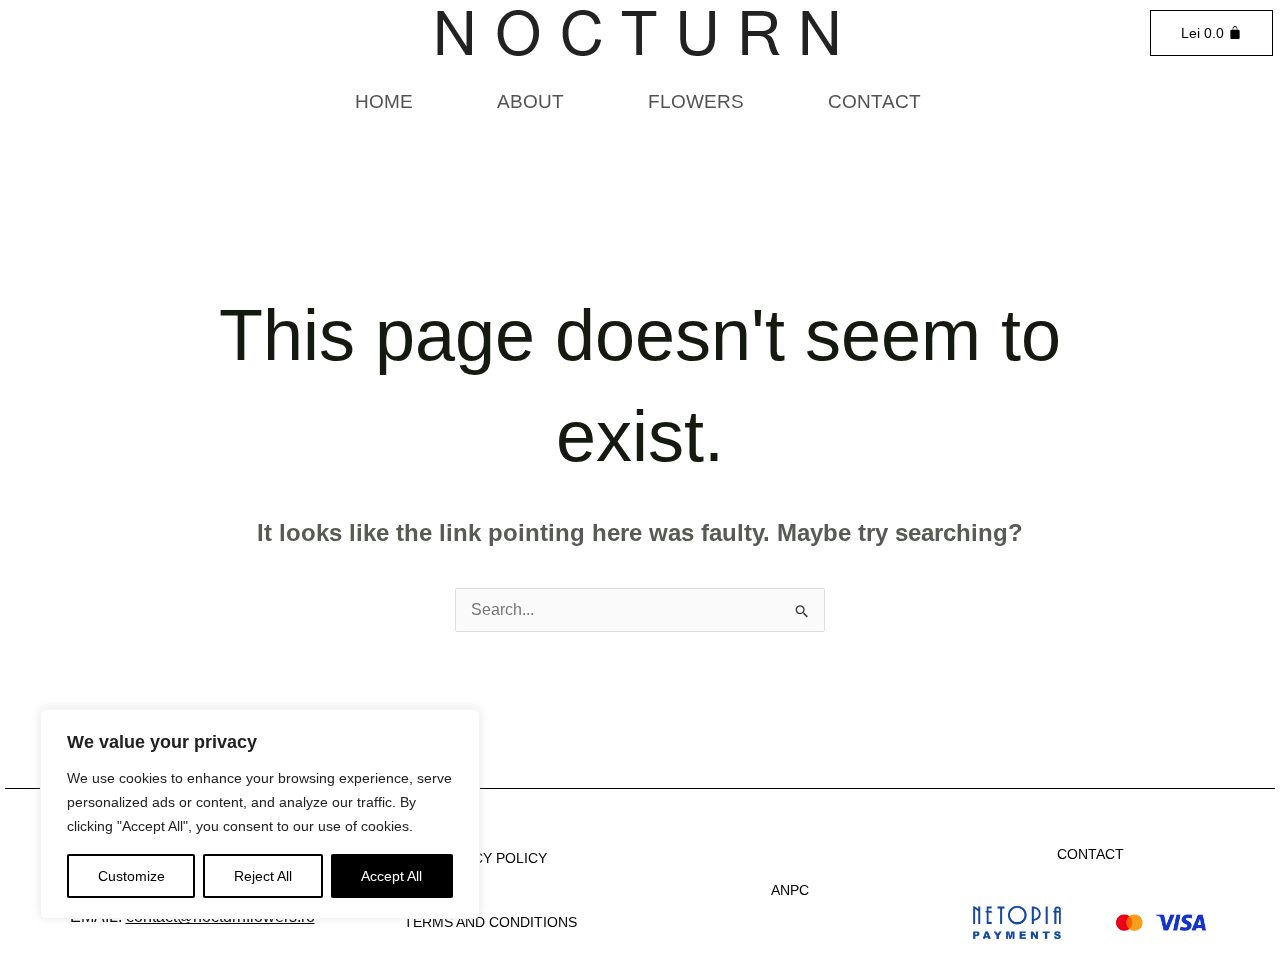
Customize (131, 876)
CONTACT (874, 101)
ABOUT (530, 101)
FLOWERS (696, 101)
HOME (384, 101)
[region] (260, 814)
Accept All (391, 876)
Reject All (263, 876)
